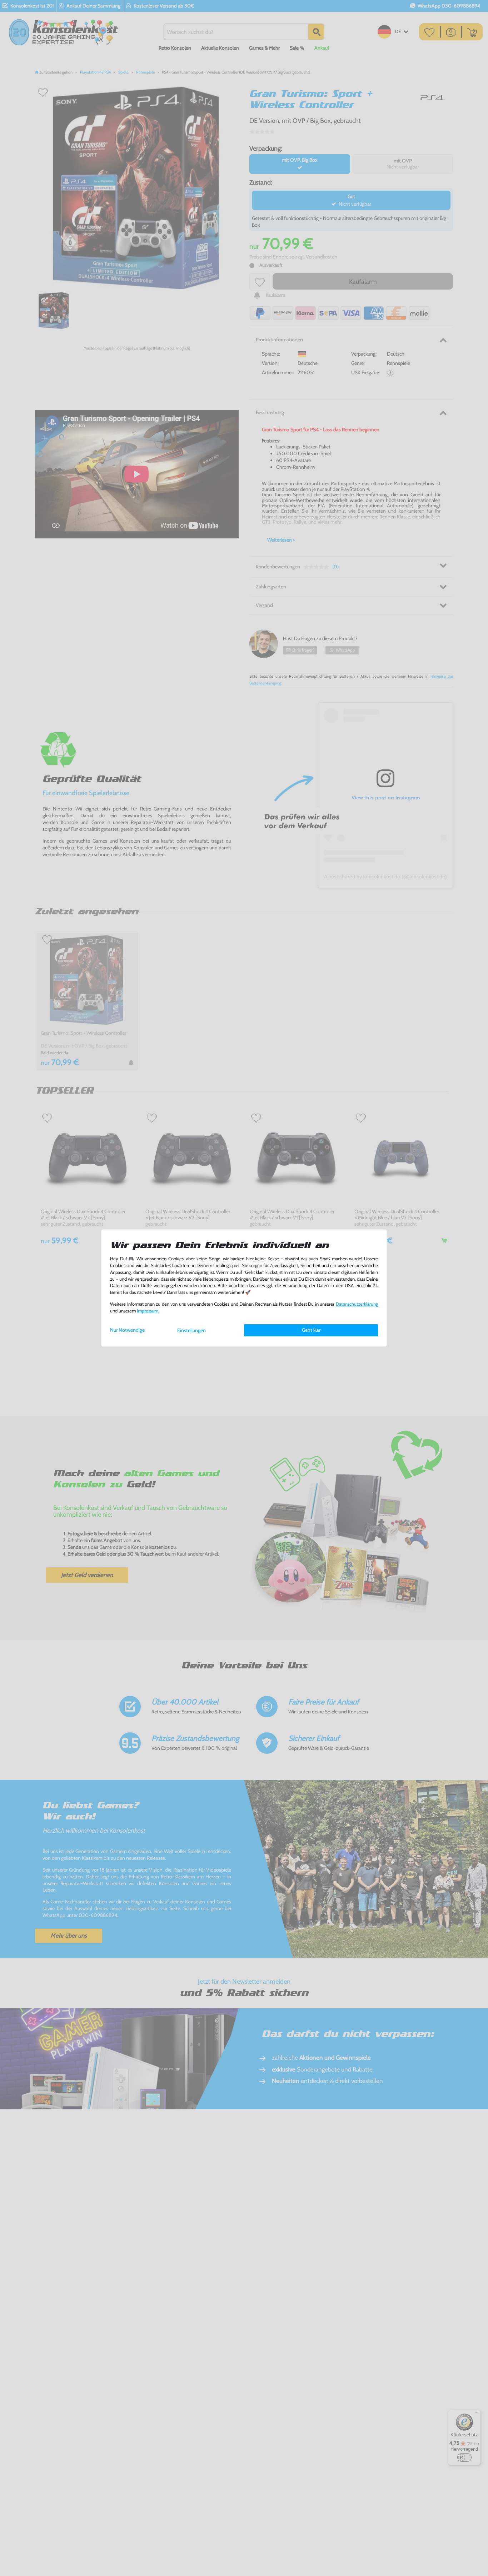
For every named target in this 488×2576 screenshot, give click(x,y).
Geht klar (311, 1330)
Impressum (148, 1311)
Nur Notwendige (127, 1330)
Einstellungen (191, 1330)
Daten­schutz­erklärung (357, 1304)
